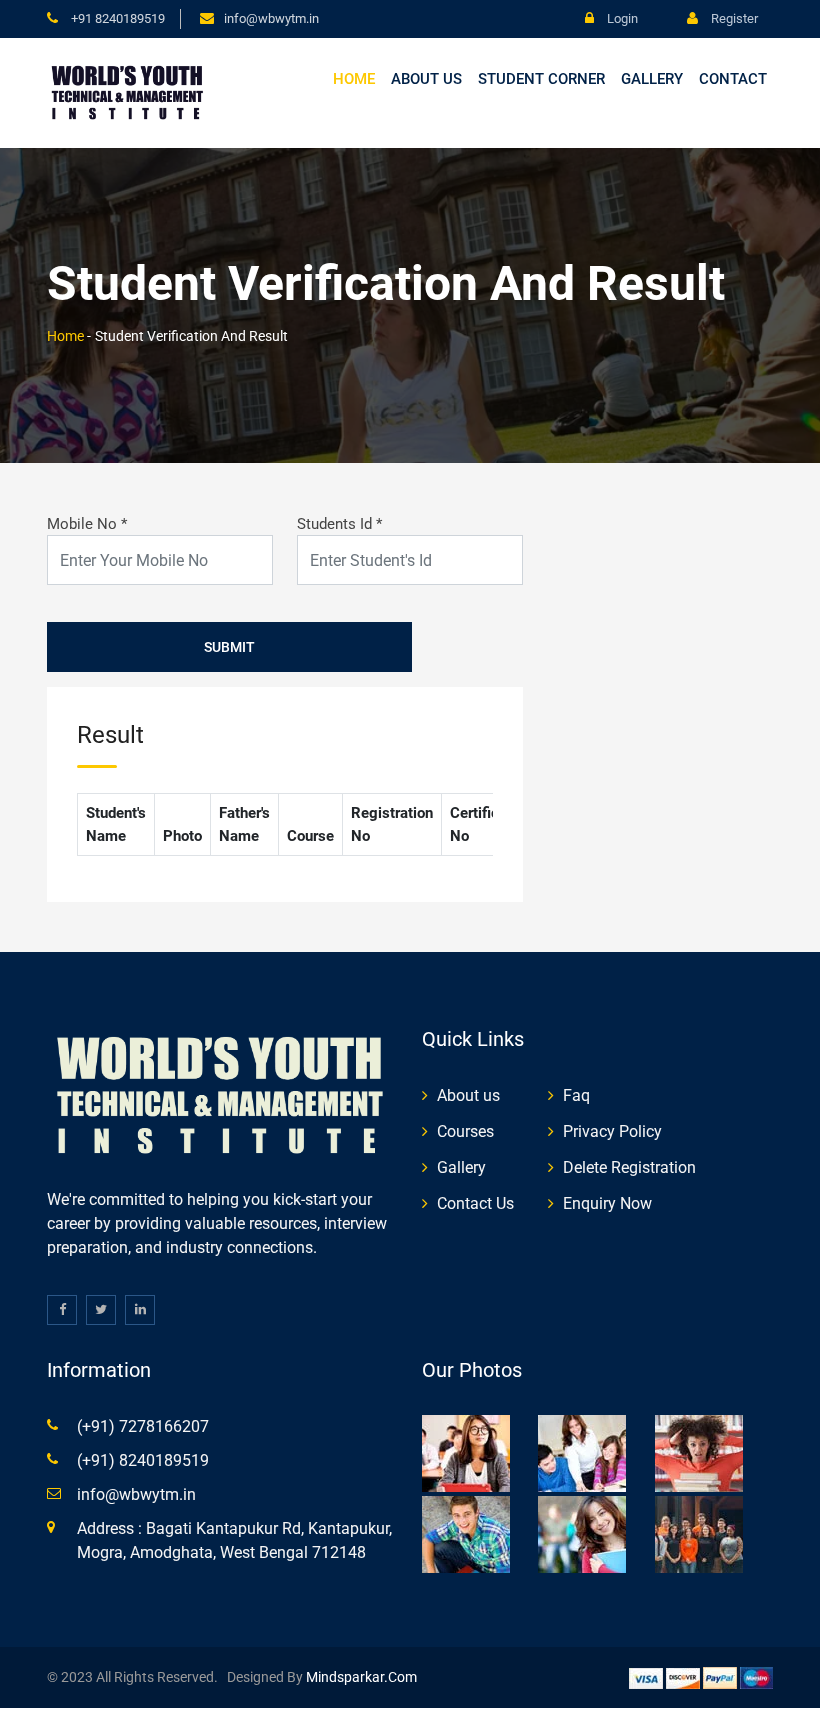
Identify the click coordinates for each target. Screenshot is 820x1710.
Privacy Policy (612, 1131)
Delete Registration (629, 1167)
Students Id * (339, 524)
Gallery (652, 79)
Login (621, 18)
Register (733, 18)
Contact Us (475, 1203)
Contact (733, 79)
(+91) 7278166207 (143, 1426)
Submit (229, 647)
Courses (465, 1131)
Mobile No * (87, 524)
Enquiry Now (607, 1203)
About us (426, 79)
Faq (576, 1095)
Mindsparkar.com (361, 1677)
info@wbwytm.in (271, 18)
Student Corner (541, 79)
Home (354, 79)
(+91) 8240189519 (143, 1460)
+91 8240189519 (116, 18)
